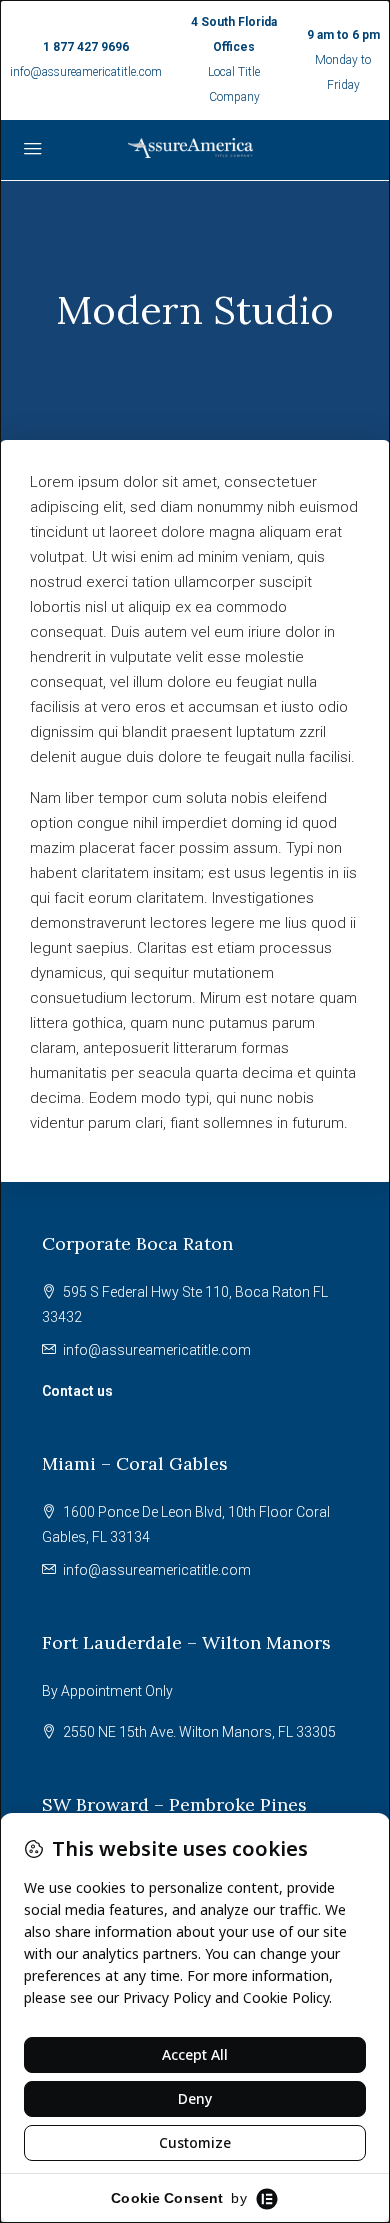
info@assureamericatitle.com (86, 72)
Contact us (77, 1391)
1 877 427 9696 (86, 47)
